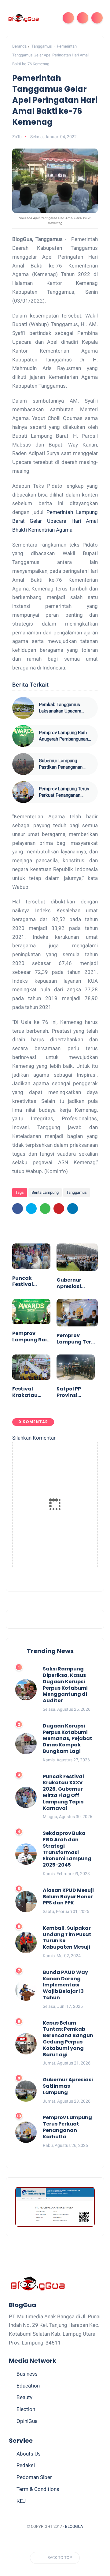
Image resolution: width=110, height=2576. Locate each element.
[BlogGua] (23, 18)
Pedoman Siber (34, 2477)
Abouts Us (29, 2454)
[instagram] (73, 2541)
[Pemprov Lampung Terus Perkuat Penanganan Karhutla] (23, 792)
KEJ (21, 2501)
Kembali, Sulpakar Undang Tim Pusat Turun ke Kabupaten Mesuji (67, 1938)
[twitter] (31, 1209)
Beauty (24, 2397)
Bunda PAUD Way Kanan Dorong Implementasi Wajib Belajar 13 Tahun (65, 1985)
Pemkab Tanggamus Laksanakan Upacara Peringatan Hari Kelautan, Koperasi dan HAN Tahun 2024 (64, 708)
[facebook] (18, 1209)
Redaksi (26, 2465)
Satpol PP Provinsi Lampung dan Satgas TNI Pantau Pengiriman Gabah (75, 1392)
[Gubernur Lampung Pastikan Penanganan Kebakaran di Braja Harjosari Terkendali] (23, 764)
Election (26, 2409)
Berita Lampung (45, 1192)
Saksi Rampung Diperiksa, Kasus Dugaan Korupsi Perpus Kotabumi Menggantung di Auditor (65, 1685)
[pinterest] (59, 1209)
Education (28, 2386)
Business (27, 2374)
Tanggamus (42, 46)
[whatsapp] (45, 1209)
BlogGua (74, 2526)
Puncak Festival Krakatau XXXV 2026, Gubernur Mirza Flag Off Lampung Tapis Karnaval (30, 1282)
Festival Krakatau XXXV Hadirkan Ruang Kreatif (31, 1392)
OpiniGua (27, 2421)
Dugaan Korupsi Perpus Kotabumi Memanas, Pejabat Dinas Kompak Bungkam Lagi (68, 1739)
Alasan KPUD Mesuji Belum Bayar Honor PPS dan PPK (68, 1897)
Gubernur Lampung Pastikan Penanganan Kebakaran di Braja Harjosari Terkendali (61, 764)
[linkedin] (73, 1209)
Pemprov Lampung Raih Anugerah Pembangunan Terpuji (63, 736)
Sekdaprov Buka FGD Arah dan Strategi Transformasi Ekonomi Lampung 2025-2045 (67, 1849)
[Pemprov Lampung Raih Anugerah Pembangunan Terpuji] (23, 736)
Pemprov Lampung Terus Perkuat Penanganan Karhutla (64, 792)
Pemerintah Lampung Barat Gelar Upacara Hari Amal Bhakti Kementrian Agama (55, 521)
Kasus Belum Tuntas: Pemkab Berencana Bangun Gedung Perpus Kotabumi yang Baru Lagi (68, 2039)
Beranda (19, 46)
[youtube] (84, 2541)
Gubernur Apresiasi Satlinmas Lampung (70, 1283)
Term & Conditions (38, 2489)
